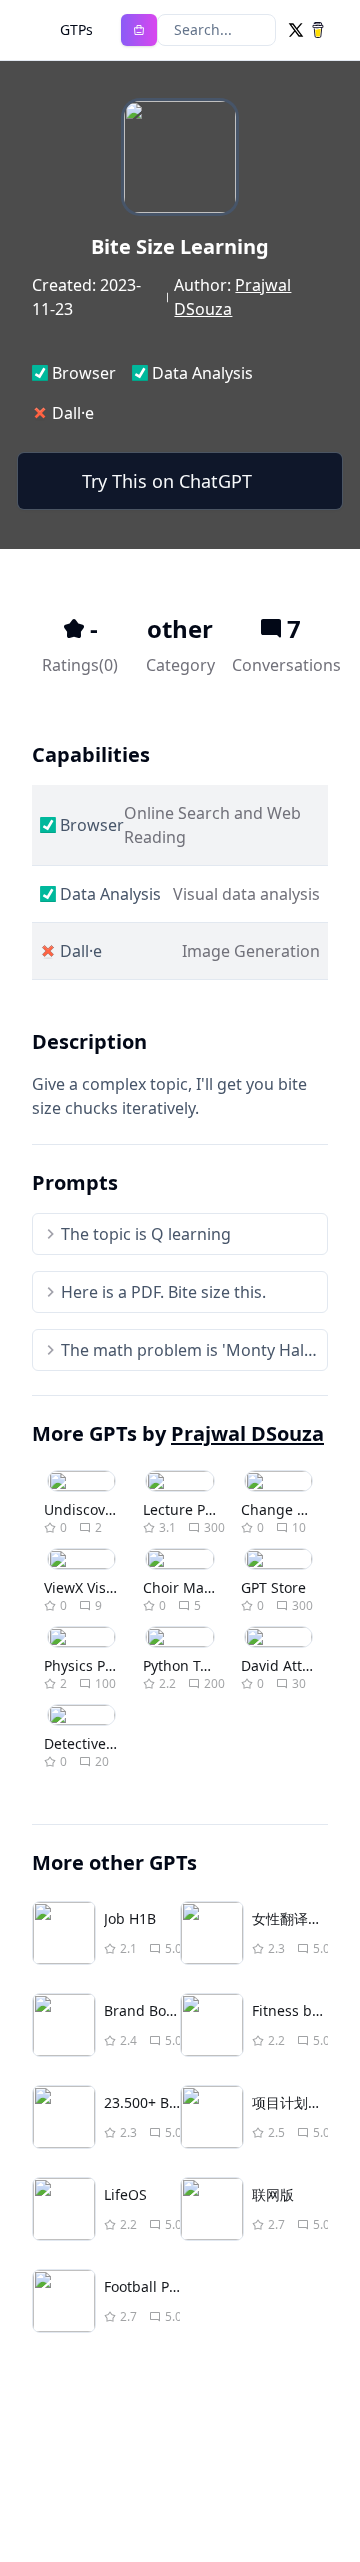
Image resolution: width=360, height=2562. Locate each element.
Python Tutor (185, 1665)
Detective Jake (90, 1743)
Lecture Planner (196, 1509)
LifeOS (125, 2194)
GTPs (76, 29)
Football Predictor (163, 2286)
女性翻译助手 (294, 1918)
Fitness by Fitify (303, 2010)
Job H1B (130, 1918)
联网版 (273, 2194)
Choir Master (186, 1587)
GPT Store (273, 1587)
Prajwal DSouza (247, 1433)
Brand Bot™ (143, 2010)
